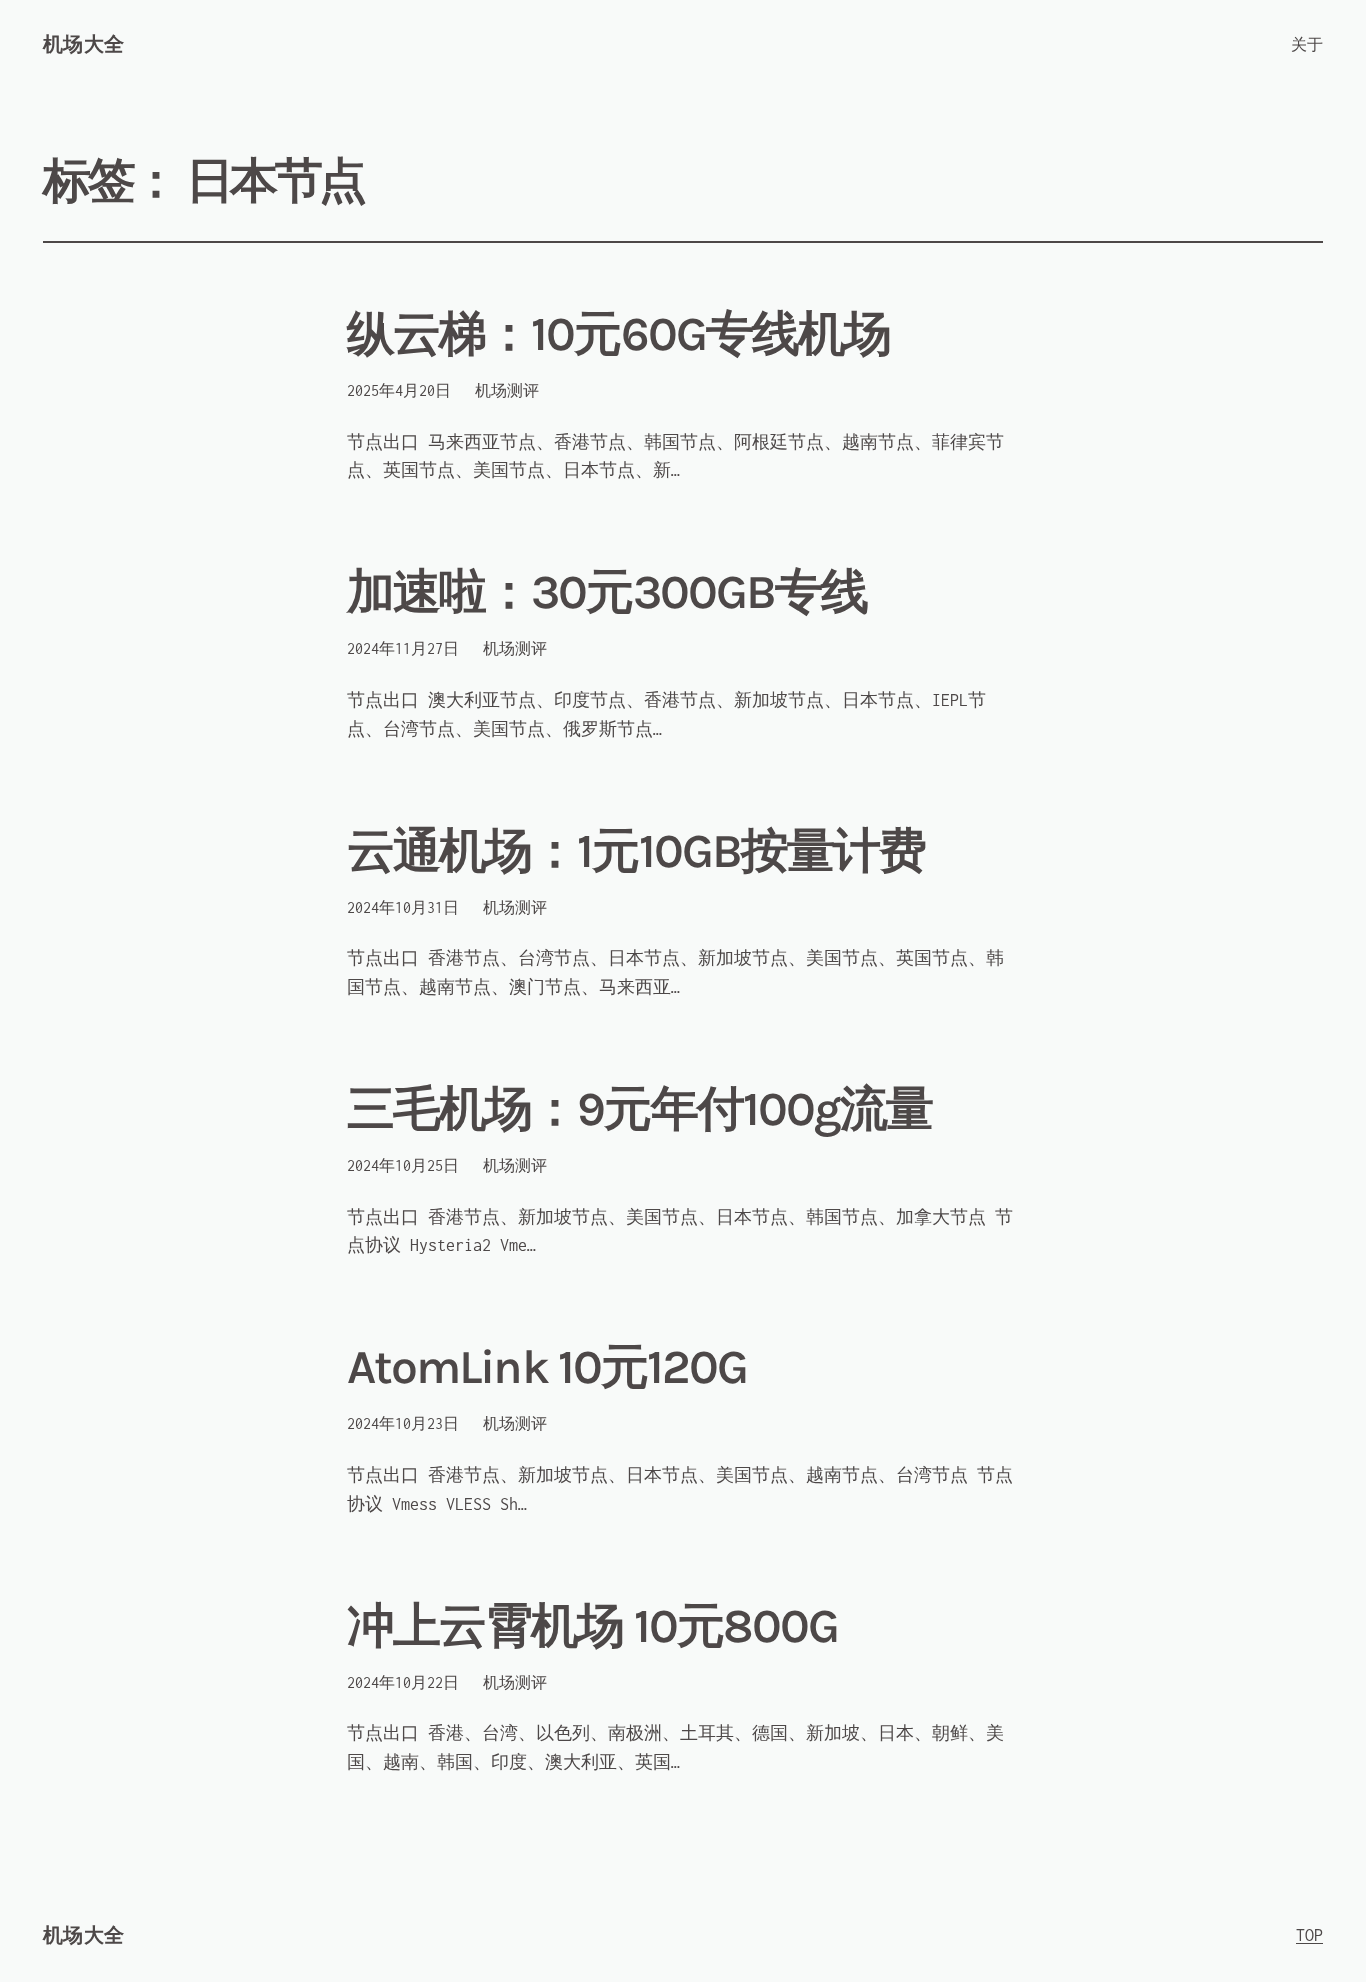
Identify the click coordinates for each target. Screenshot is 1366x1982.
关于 (1307, 44)
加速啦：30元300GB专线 (607, 592)
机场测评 (507, 390)
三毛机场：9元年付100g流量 (639, 1109)
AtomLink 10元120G (547, 1367)
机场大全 (84, 44)
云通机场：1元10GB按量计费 (636, 851)
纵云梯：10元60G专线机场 (618, 334)
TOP (1309, 1935)
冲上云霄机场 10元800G (592, 1626)
